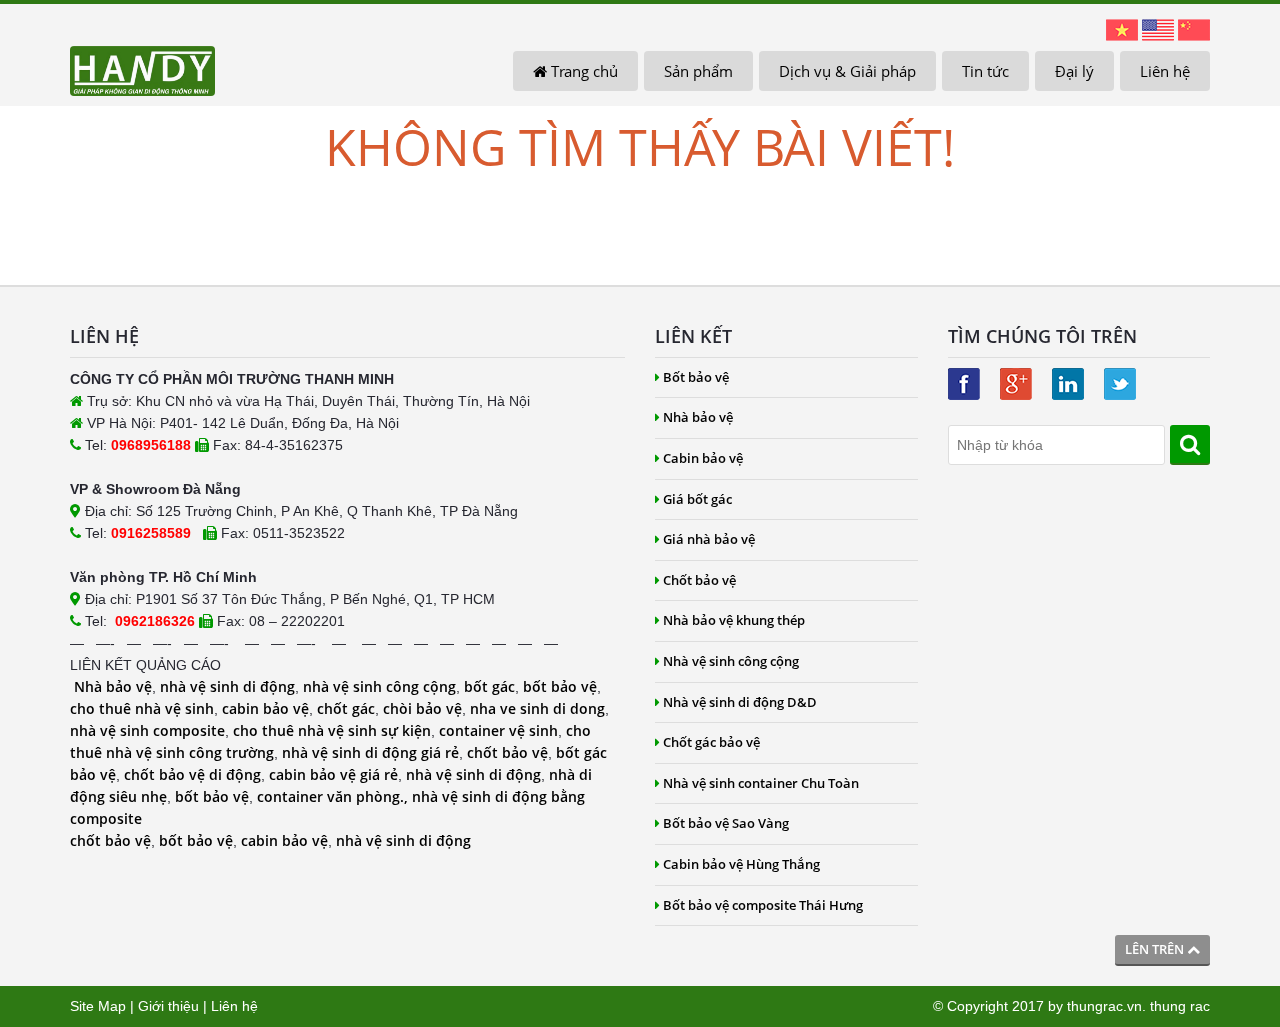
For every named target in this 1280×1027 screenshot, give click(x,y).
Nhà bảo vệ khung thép (734, 620)
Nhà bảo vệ (113, 686)
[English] (1158, 29)
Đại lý (1074, 71)
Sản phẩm (698, 71)
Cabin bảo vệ (703, 458)
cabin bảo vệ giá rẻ (333, 774)
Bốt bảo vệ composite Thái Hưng (763, 905)
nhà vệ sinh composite (147, 730)
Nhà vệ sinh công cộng (731, 661)
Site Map (98, 1006)
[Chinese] (1194, 29)
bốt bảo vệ (560, 686)
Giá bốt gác (697, 499)
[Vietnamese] (1122, 29)
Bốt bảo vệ (696, 377)
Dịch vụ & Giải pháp (847, 71)
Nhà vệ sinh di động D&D (740, 702)
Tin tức (985, 71)
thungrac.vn (1104, 1006)
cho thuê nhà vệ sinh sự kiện (332, 730)
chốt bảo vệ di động (192, 774)
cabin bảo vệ (265, 708)
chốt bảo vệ (507, 752)
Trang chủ (582, 71)
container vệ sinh (498, 730)
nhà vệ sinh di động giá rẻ (370, 752)
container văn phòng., (334, 796)
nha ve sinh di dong (537, 708)
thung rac (1180, 1006)
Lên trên (1156, 949)
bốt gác (489, 686)
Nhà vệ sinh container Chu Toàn (761, 783)
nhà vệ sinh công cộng (379, 686)
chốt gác (346, 708)
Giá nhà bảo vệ (709, 539)
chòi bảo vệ (422, 708)
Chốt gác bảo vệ (711, 742)
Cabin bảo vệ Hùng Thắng (741, 864)
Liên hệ (1165, 71)
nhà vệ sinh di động (227, 686)
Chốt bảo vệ (699, 580)
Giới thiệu (168, 1006)
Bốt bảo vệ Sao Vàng (726, 823)
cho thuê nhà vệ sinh (142, 708)
